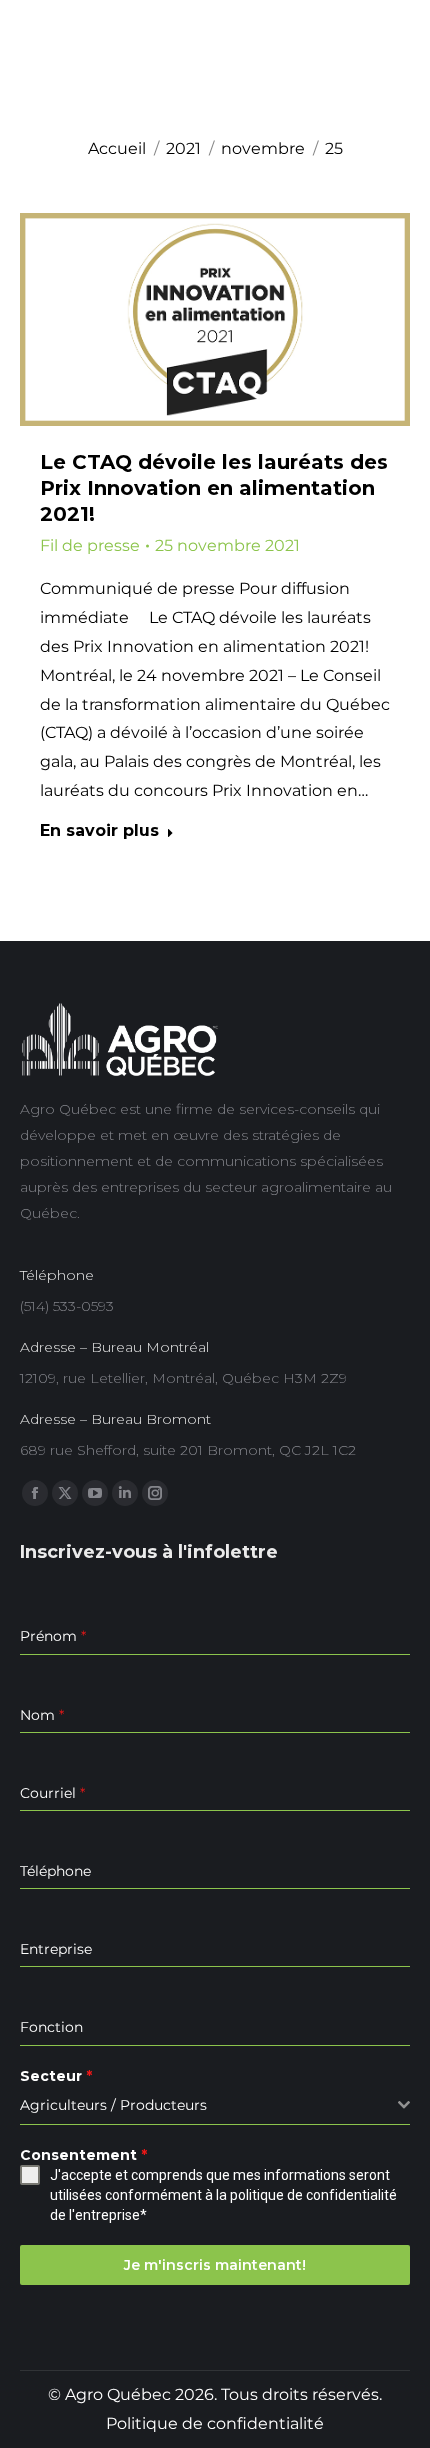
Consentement (83, 2155)
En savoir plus (99, 830)
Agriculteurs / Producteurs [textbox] (113, 2105)
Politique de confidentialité (215, 2423)
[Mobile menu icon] (396, 65)
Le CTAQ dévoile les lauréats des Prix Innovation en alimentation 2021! (214, 488)
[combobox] (215, 2105)
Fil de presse (90, 545)
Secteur (56, 2076)
